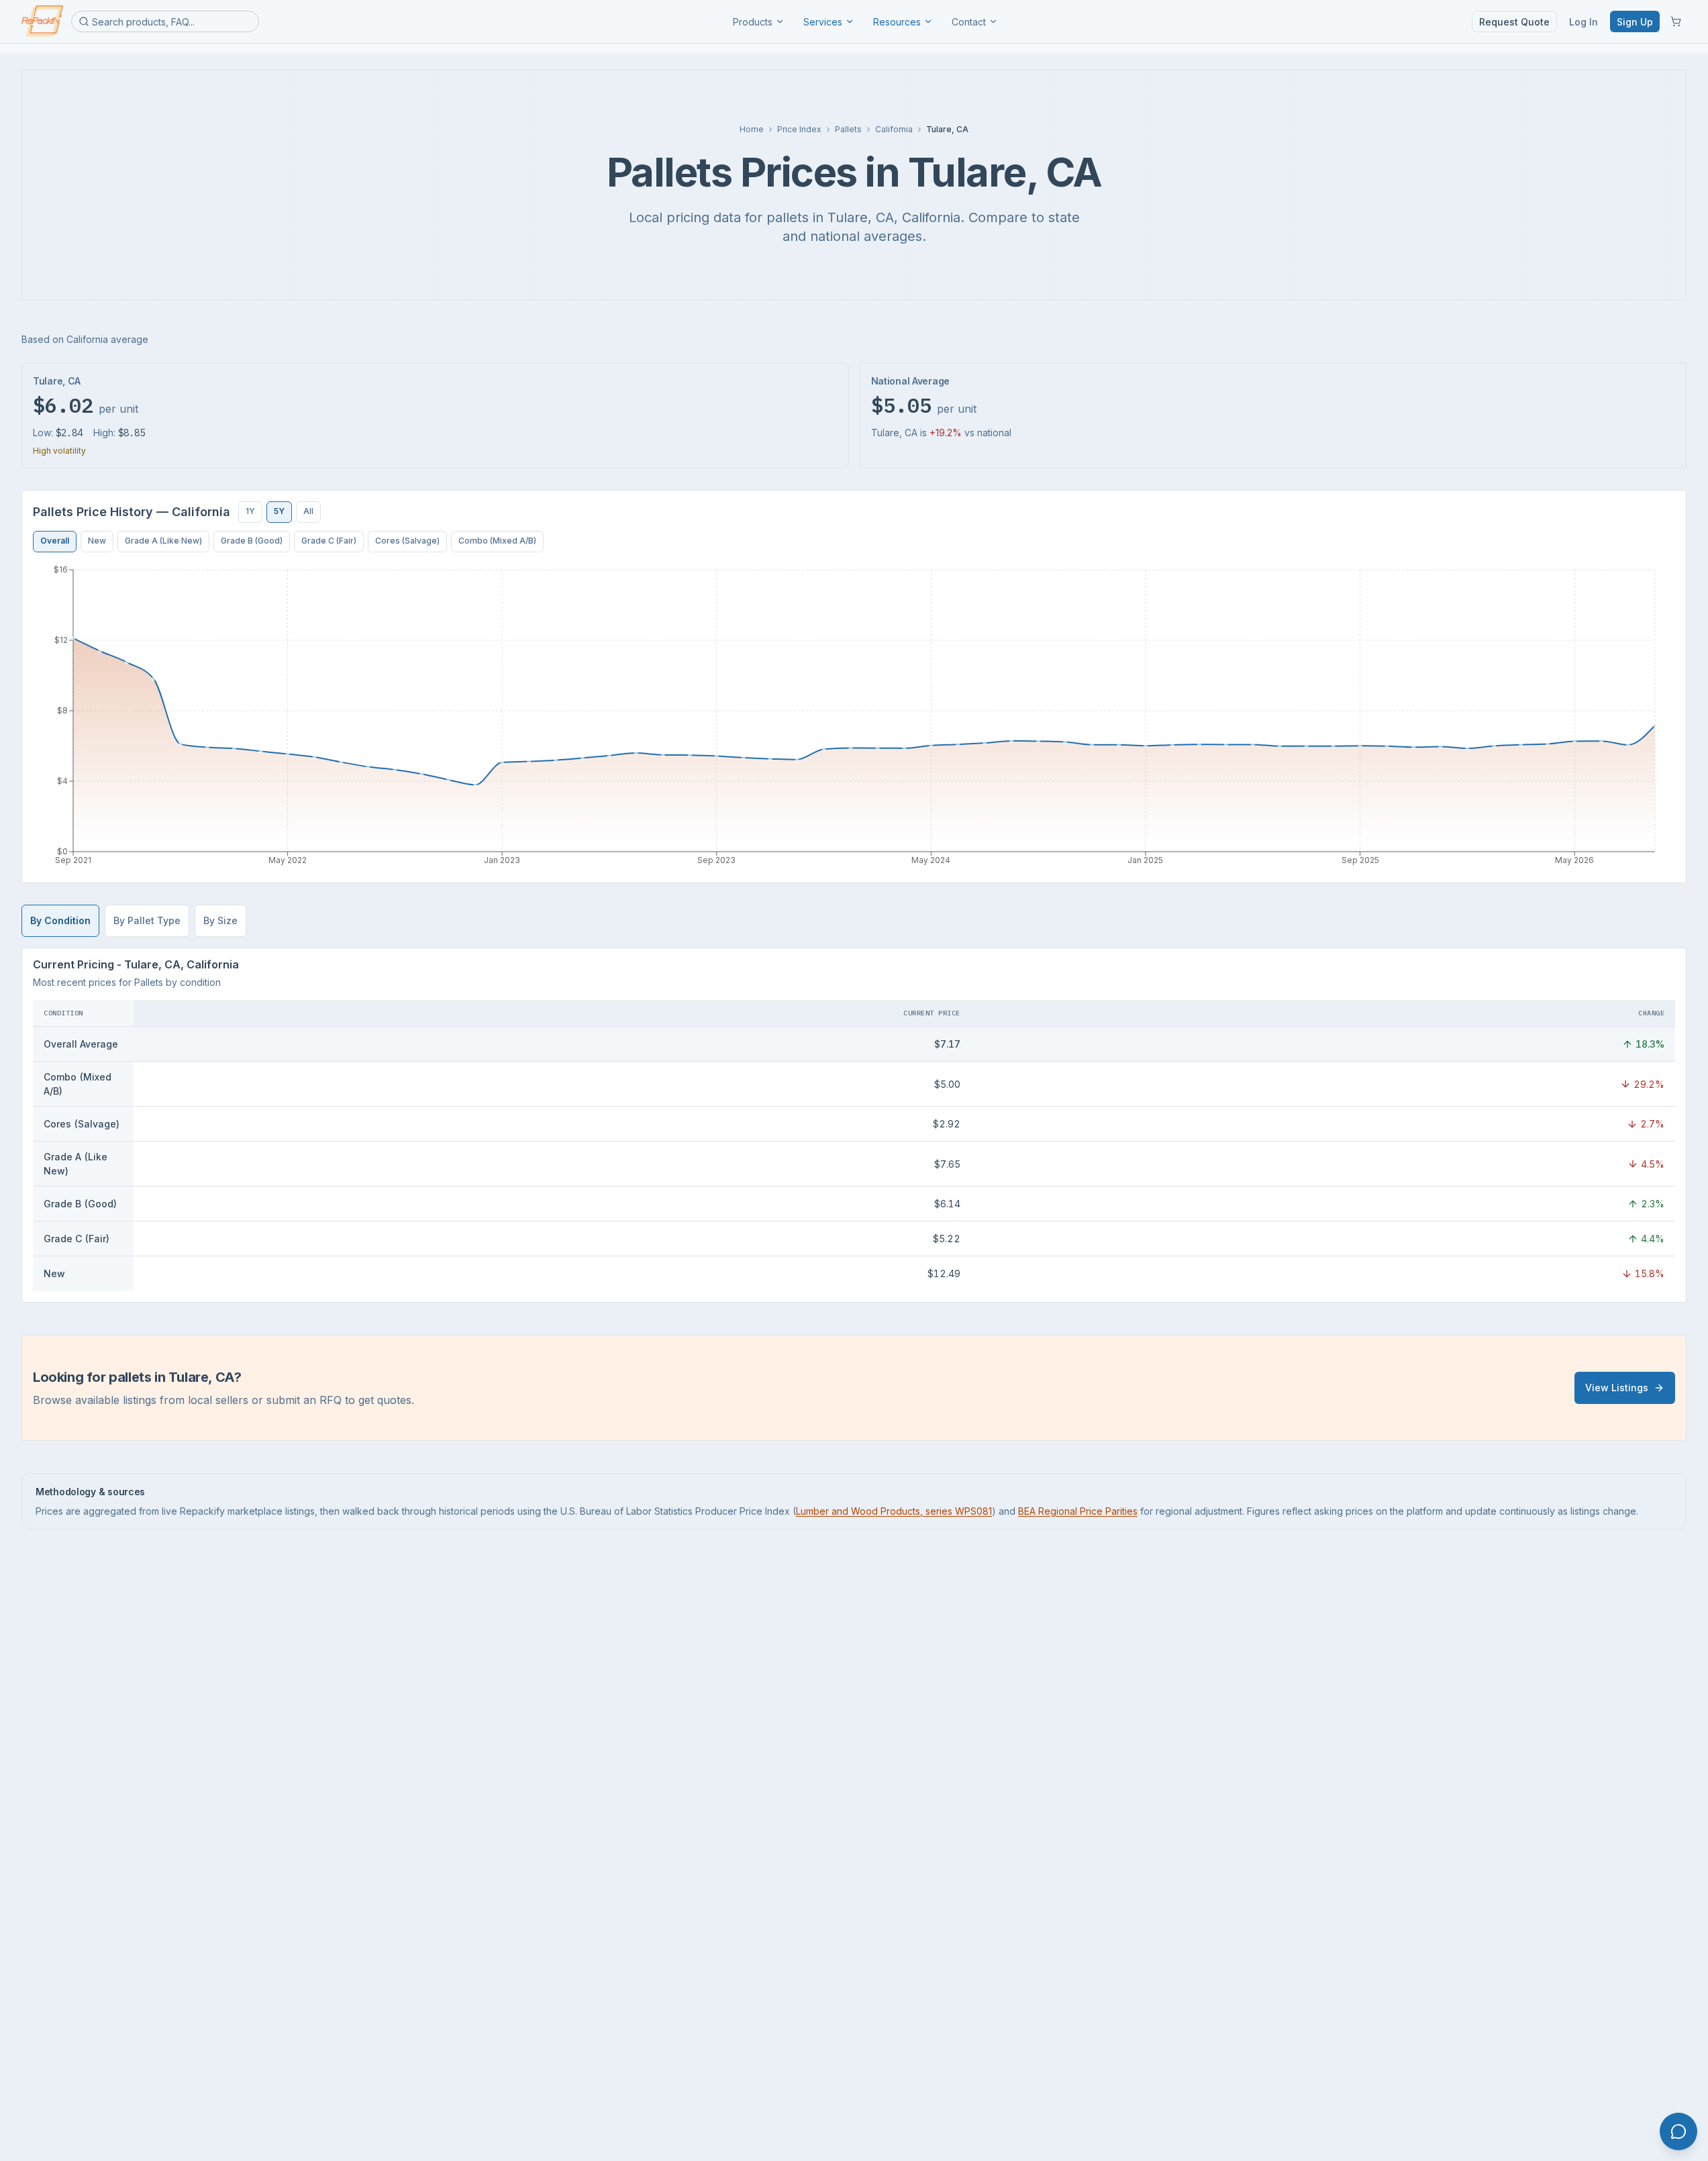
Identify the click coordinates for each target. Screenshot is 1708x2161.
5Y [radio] (279, 511)
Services (823, 22)
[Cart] (1676, 21)
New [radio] (97, 541)
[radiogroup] (280, 512)
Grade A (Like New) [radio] (163, 541)
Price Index (799, 129)
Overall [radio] (55, 541)
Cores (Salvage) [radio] (407, 541)
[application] (854, 717)
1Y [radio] (250, 511)
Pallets (848, 129)
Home (752, 129)
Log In (1584, 22)
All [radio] (308, 511)
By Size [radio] (220, 920)
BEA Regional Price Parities (1078, 1511)
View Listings (1617, 1388)
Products (753, 22)
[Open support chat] (1678, 2131)
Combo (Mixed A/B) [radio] (497, 541)
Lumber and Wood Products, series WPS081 (894, 1511)
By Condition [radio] (60, 920)
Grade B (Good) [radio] (252, 541)
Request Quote (1514, 22)
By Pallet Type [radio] (147, 920)
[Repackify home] (42, 21)
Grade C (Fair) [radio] (329, 541)
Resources (897, 22)
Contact (969, 22)
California (894, 129)
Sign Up (1635, 22)
